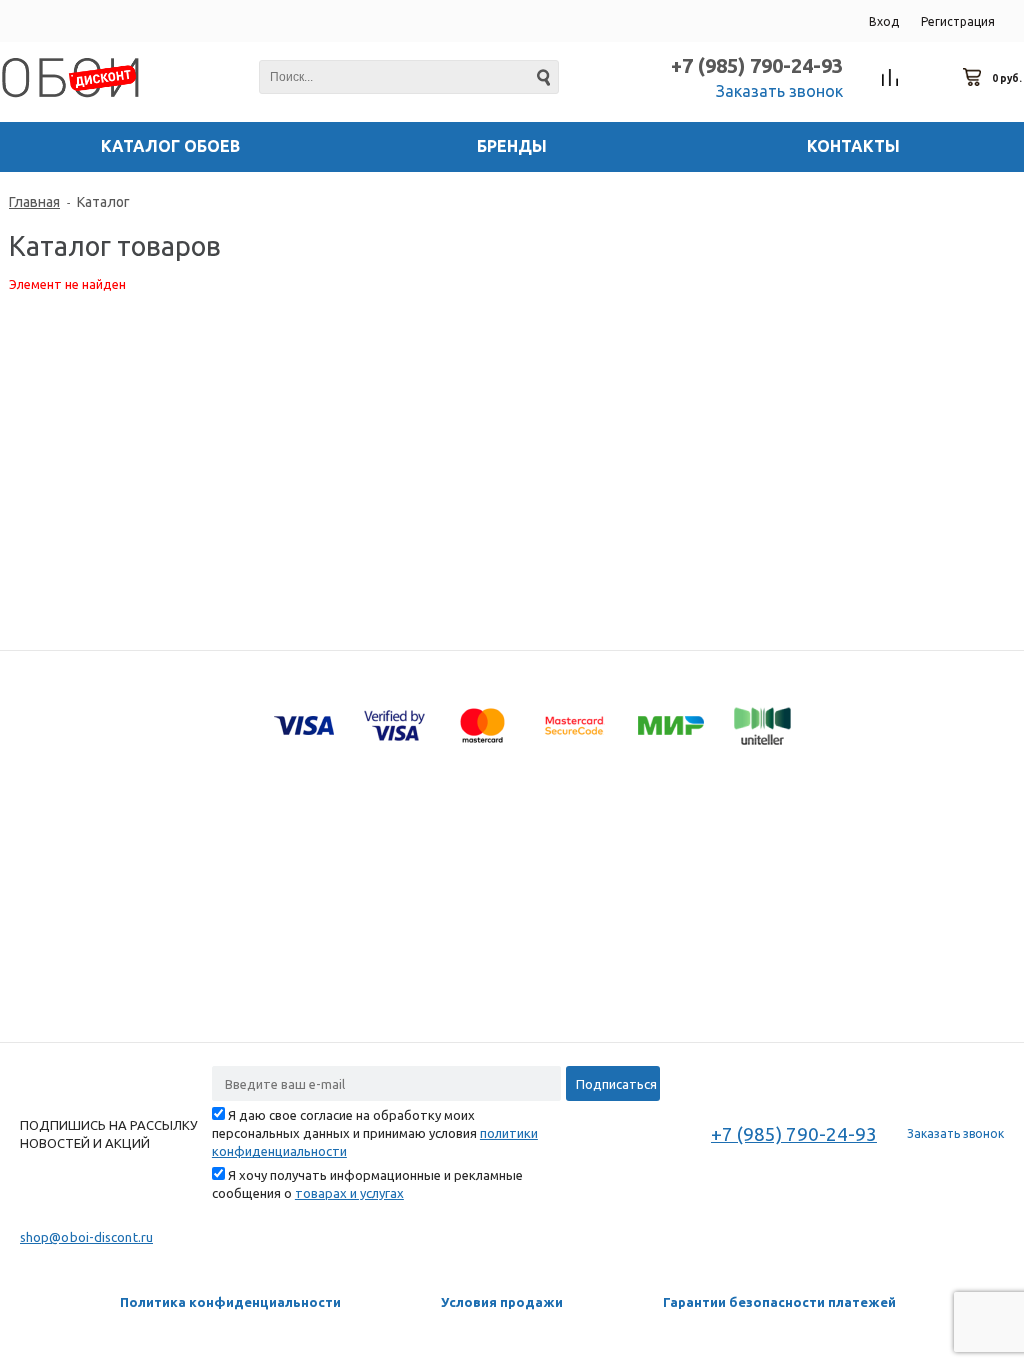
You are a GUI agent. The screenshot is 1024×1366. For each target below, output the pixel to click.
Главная (34, 202)
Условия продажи (502, 1302)
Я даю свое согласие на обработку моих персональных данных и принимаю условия (375, 1133)
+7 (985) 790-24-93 (757, 65)
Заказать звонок (779, 91)
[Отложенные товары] (932, 78)
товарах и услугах (349, 1193)
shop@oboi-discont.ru (86, 1237)
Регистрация (958, 21)
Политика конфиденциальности (230, 1302)
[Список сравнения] (890, 78)
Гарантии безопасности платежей (779, 1302)
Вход (884, 21)
